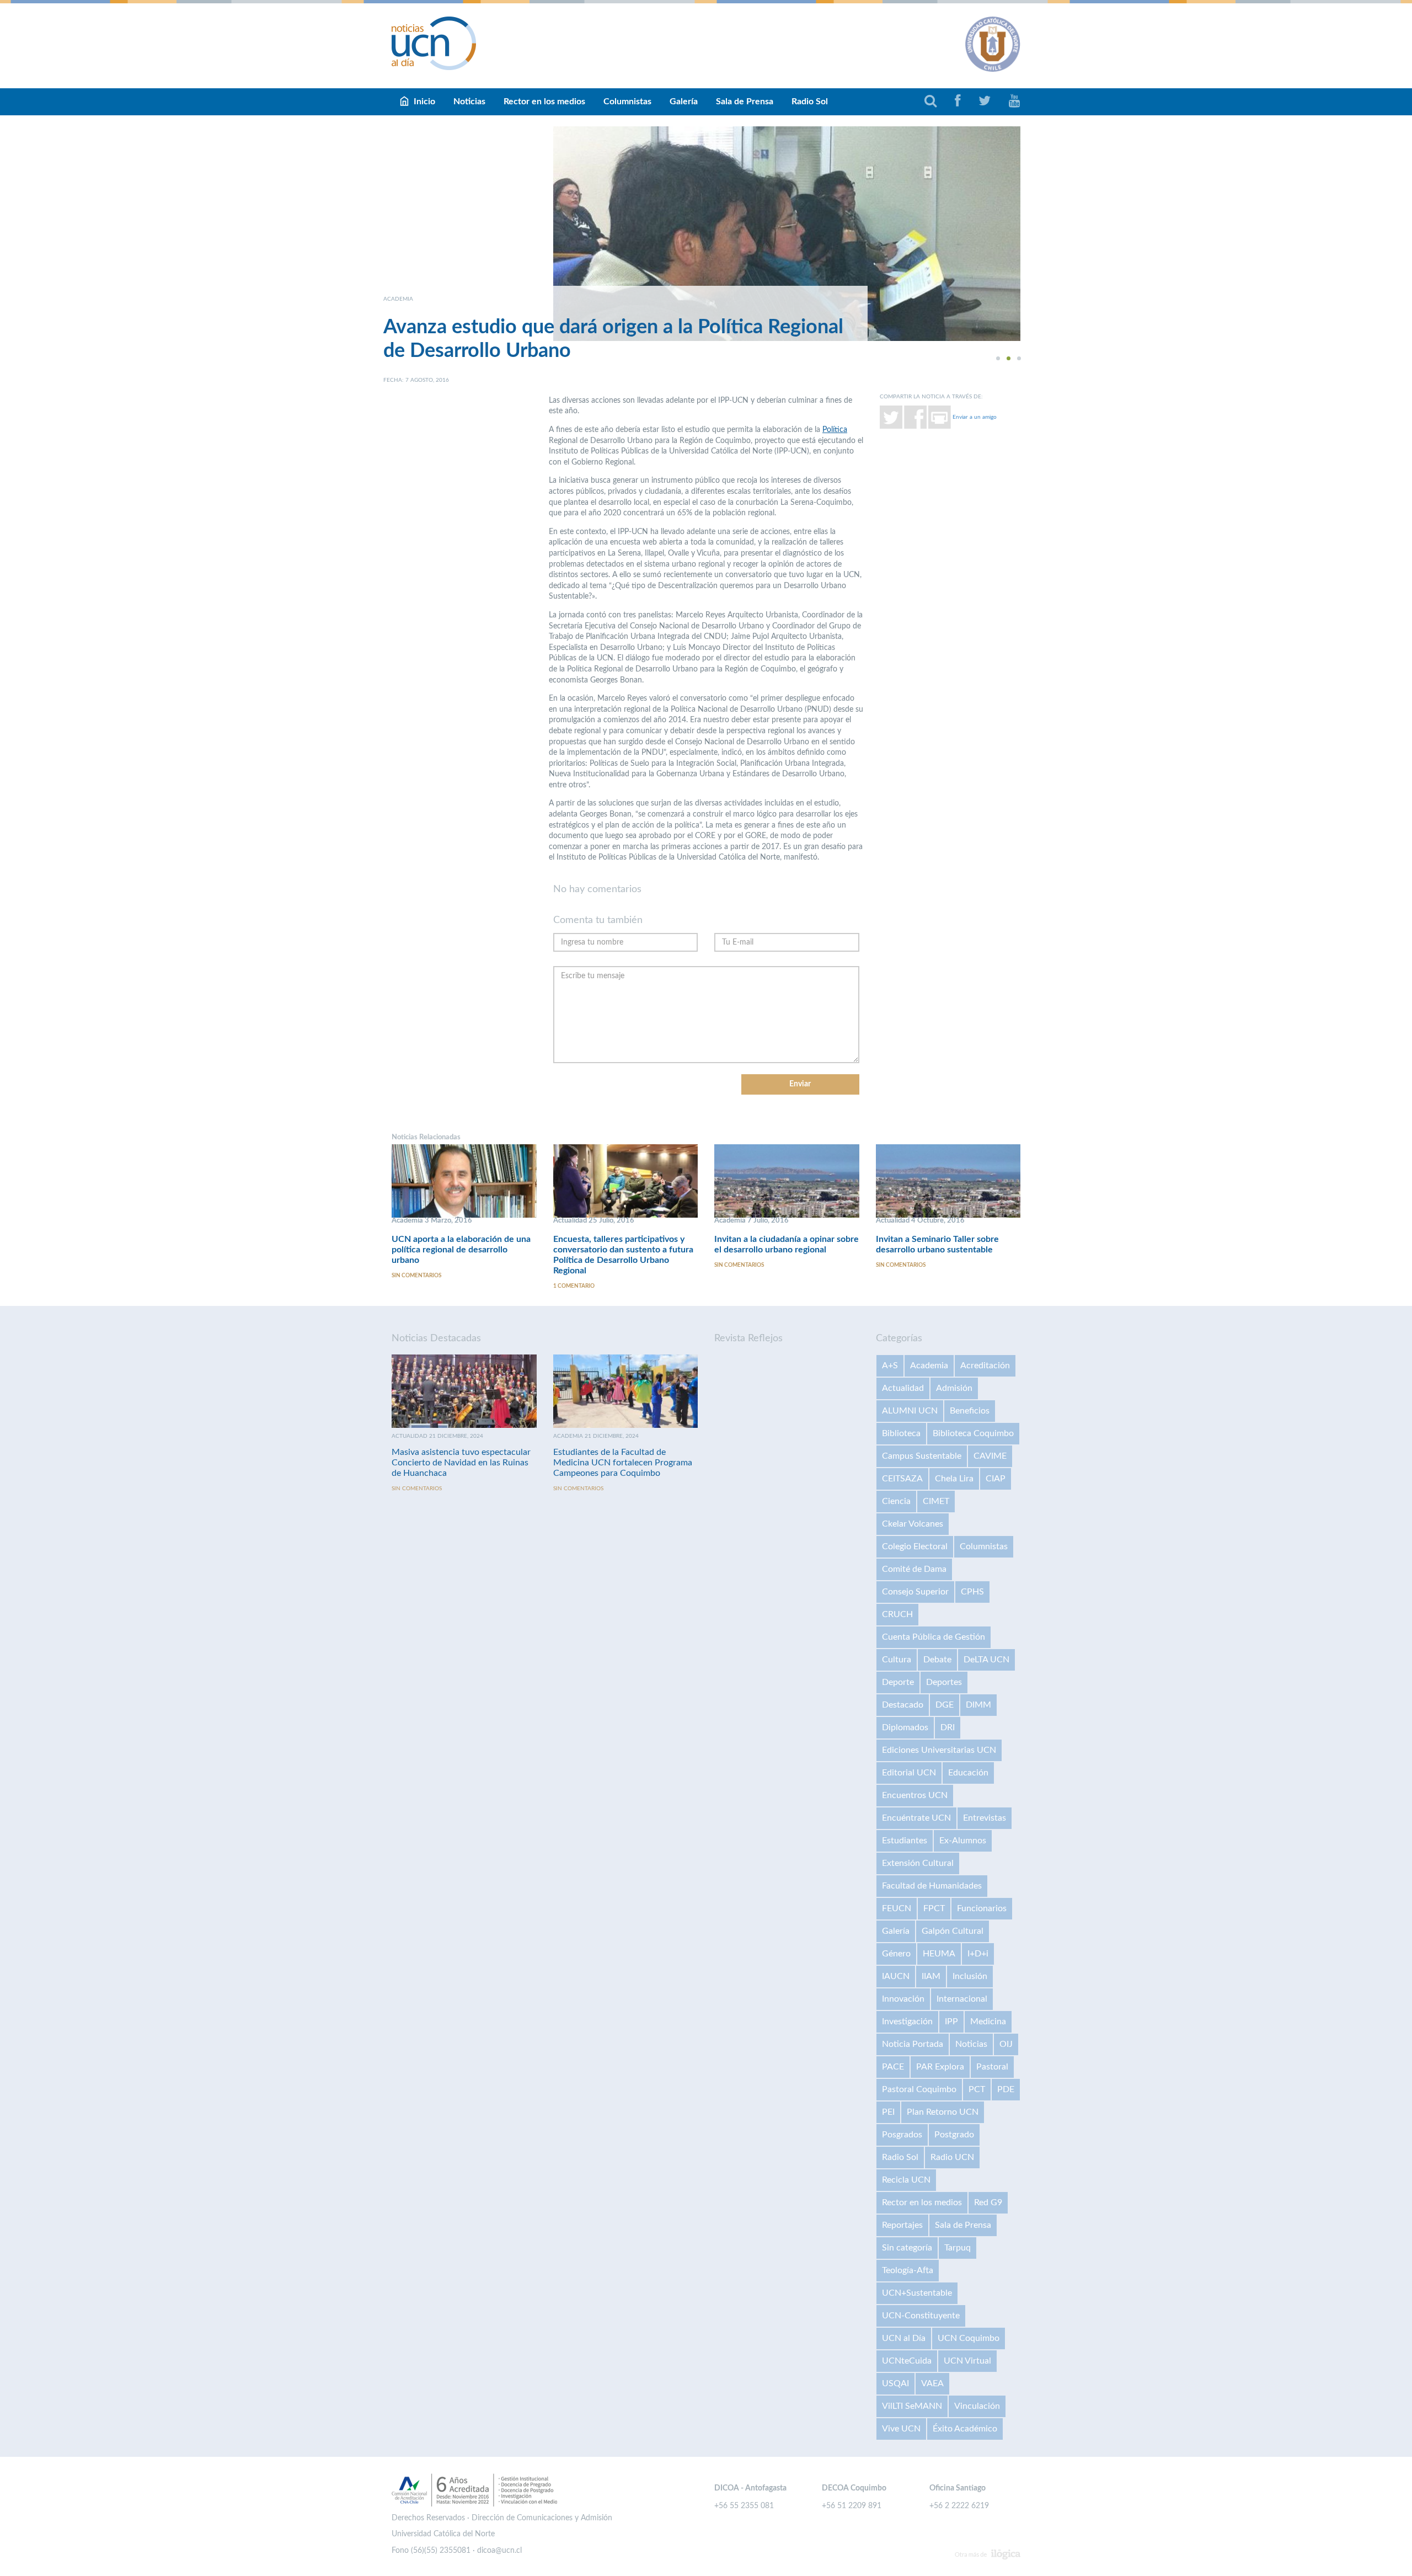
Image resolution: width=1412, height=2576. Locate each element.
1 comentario (574, 1286)
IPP (951, 2022)
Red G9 (988, 2202)
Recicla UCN (906, 2180)
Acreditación (985, 1366)
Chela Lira (954, 1479)
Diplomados (905, 1727)
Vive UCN (901, 2429)
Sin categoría (907, 2248)
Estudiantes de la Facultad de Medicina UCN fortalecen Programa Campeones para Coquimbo (623, 1463)
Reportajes (902, 2225)
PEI (888, 2112)
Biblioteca (901, 1433)
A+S (890, 1366)
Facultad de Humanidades (932, 1886)
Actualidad (903, 1388)
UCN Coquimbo (969, 2338)
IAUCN (896, 1976)
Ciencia (896, 1501)
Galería (684, 102)
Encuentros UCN (915, 1795)
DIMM (978, 1705)
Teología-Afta (908, 2270)
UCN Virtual (967, 2361)
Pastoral (992, 2067)
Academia (929, 1366)
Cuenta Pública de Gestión (934, 1637)
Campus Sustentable (922, 1456)
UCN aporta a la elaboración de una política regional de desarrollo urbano (461, 1250)
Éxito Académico (965, 2429)
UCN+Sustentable (917, 2293)
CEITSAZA (902, 1479)
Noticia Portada (913, 2044)
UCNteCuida (907, 2361)
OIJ (1006, 2044)
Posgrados (902, 2135)
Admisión (954, 1388)
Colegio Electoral (915, 1546)
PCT (977, 2089)
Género (896, 1954)
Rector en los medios (544, 102)
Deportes (944, 1682)
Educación (968, 1773)
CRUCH (897, 1614)
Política (835, 430)
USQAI (895, 2383)
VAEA (932, 2383)
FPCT (934, 1908)
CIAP (996, 1479)
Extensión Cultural (918, 1863)
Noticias (469, 102)
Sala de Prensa (745, 102)
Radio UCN (952, 2157)
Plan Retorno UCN (943, 2112)
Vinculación (977, 2406)
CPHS (972, 1592)
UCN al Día (904, 2338)
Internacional (962, 1999)
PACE (893, 2067)
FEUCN (897, 1908)
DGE (945, 1705)
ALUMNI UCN (910, 1411)
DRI (948, 1727)
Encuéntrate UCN (916, 1818)
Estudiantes (905, 1841)
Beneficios (970, 1411)
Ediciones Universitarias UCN (939, 1750)
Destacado (903, 1705)
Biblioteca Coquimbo (973, 1433)
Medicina (988, 2022)
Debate (937, 1660)
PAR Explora (940, 2067)
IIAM (931, 1976)
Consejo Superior (915, 1592)
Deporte (898, 1682)
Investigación (907, 2022)
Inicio (424, 102)
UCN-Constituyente (921, 2316)
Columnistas (627, 102)
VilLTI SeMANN (912, 2406)
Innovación (903, 1999)
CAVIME (990, 1456)
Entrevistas (985, 1818)
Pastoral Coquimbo (919, 2089)
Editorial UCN (909, 1773)
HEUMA (939, 1954)
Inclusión (970, 1976)
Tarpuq (958, 2248)
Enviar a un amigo (975, 417)
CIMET (936, 1501)
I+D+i (978, 1954)
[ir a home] (434, 43)
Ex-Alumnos (963, 1841)
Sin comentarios (416, 1276)
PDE (1006, 2089)
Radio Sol (810, 102)
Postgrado (954, 2135)
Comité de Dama (914, 1569)
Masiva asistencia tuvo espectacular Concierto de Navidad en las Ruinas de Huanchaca (461, 1463)
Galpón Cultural (953, 1931)
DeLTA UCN (986, 1660)
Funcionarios (982, 1908)
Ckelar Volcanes (913, 1524)
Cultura (897, 1660)
